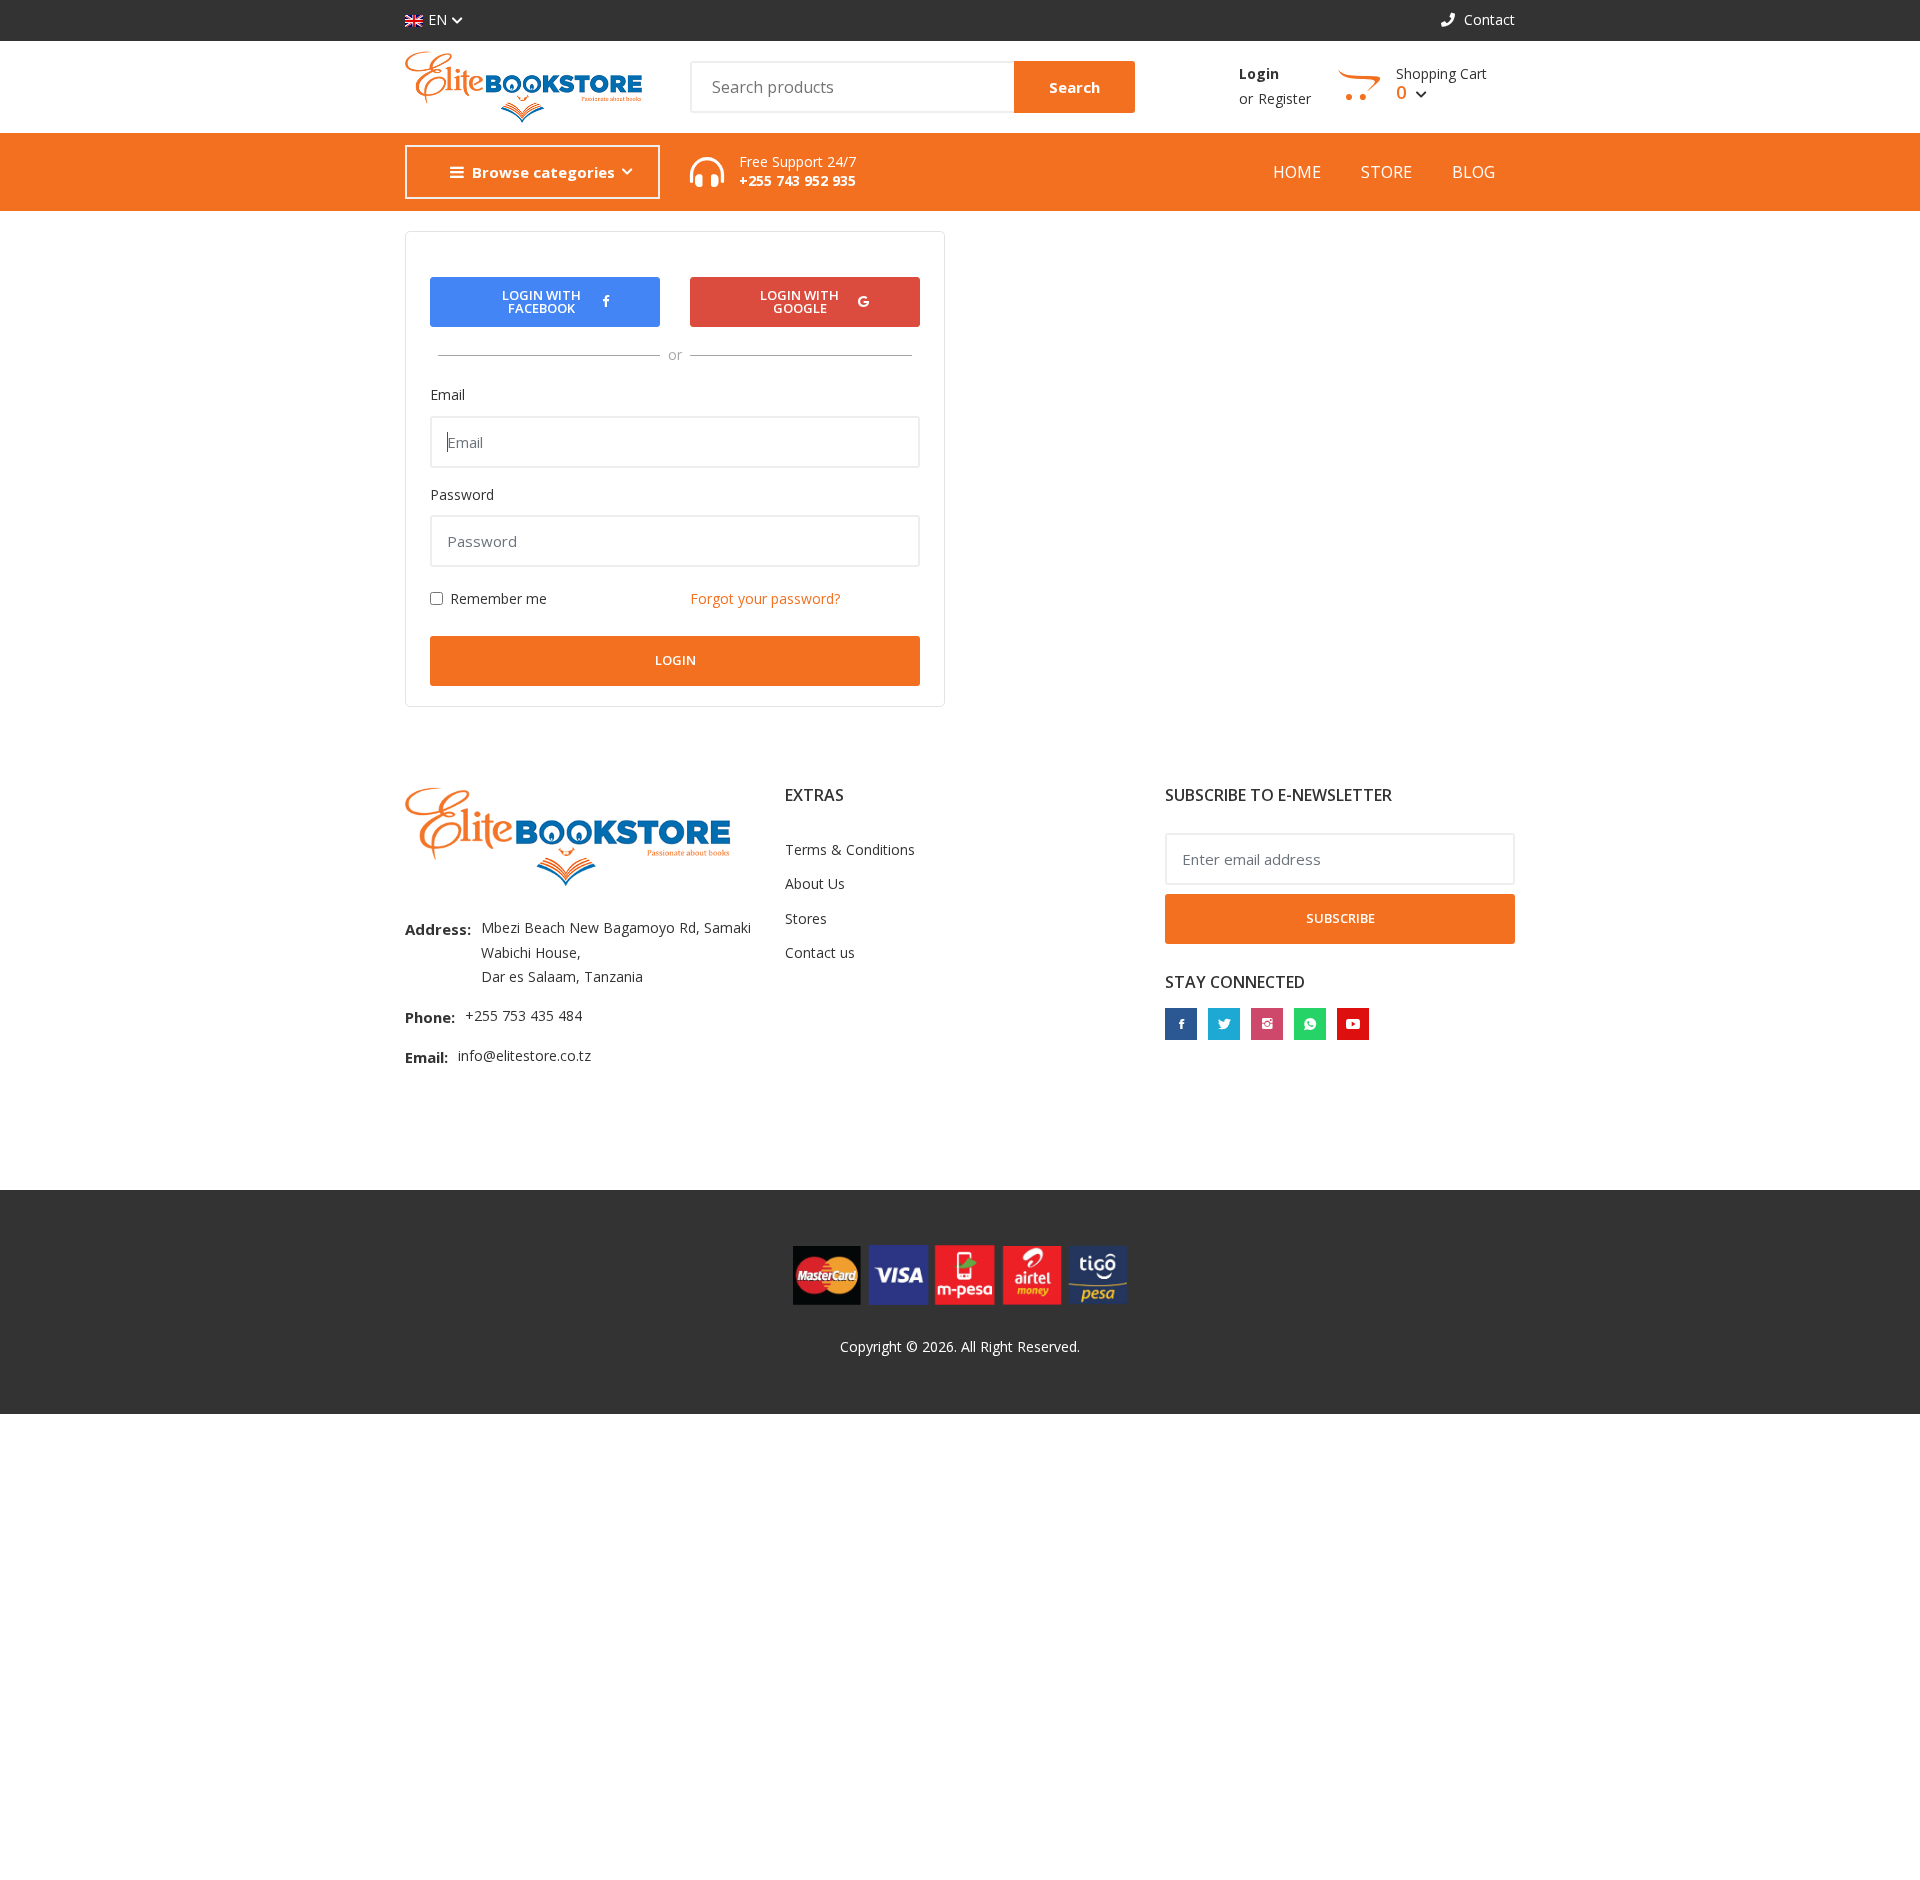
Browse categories (543, 172)
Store (1386, 172)
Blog (1473, 172)
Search (1074, 87)
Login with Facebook (541, 301)
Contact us (820, 952)
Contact (1487, 19)
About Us (815, 883)
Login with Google (799, 301)
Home (1297, 172)
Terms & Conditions (850, 849)
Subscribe (1340, 918)
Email (447, 394)
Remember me (498, 598)
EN (437, 19)
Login (1259, 73)
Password (462, 494)
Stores (806, 918)
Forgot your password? (765, 598)
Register (1284, 98)
